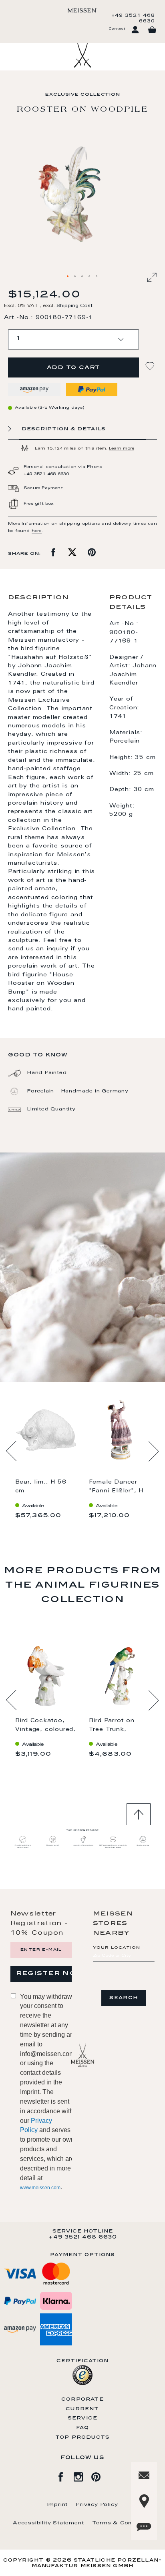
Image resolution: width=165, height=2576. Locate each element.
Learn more (122, 449)
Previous (11, 1451)
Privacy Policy (97, 2505)
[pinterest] (100, 2476)
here (37, 531)
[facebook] (65, 2476)
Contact (117, 29)
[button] (68, 277)
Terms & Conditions (122, 2523)
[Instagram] (82, 2476)
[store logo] (82, 10)
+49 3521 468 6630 (133, 18)
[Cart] (152, 30)
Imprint (58, 2505)
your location (117, 1948)
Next (154, 1451)
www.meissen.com (40, 2188)
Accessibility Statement (48, 2523)
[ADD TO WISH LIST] (151, 366)
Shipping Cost (74, 306)
